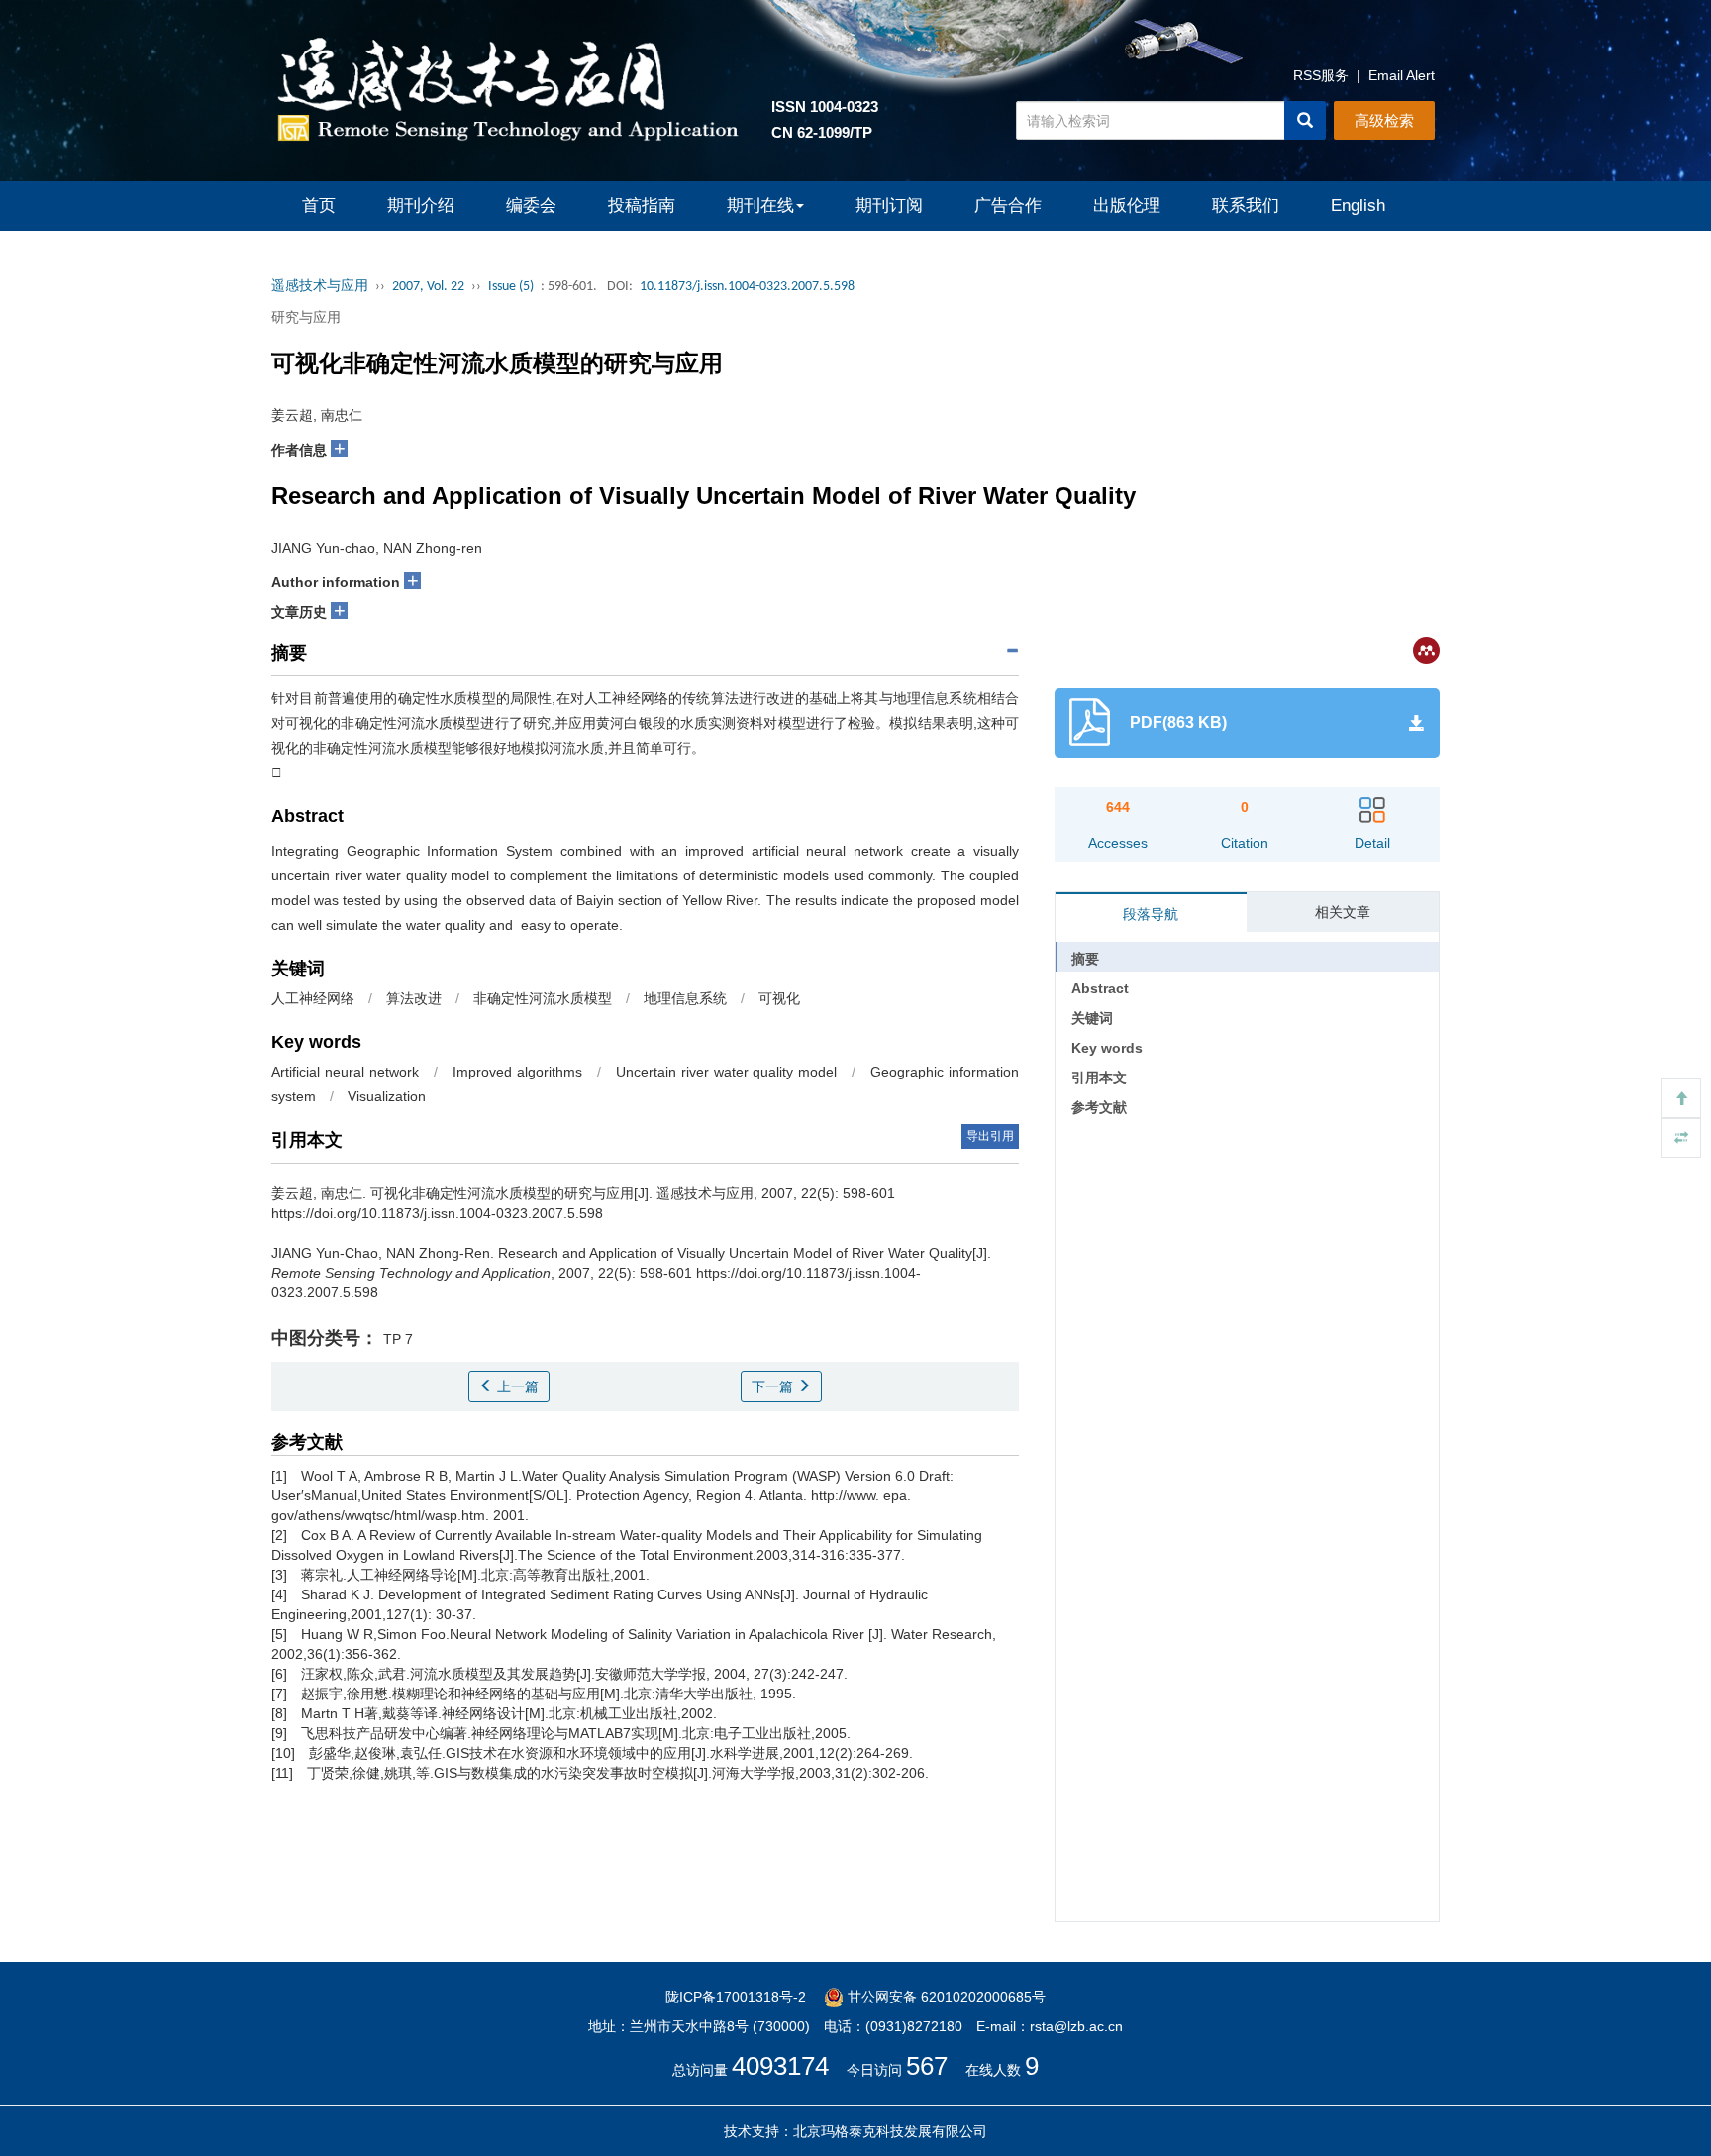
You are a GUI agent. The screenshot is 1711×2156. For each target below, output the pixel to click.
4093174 (780, 2066)
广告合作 (1008, 205)
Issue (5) (511, 287)
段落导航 (1151, 914)
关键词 (1092, 1018)
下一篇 (774, 1386)
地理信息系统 (685, 998)
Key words (1107, 1048)
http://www (843, 1495)
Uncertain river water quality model (727, 1072)
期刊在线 (760, 205)
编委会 (531, 205)
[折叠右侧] (1681, 1138)
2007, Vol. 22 (428, 287)
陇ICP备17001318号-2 (736, 1997)
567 (927, 2066)
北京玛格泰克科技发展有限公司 (890, 2131)
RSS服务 (1321, 75)
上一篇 (516, 1386)
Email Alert (1402, 75)
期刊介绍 (421, 205)
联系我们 (1246, 205)
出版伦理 (1127, 205)
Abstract (1100, 988)
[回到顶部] (1681, 1098)
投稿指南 (642, 205)
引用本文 (1099, 1078)
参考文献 (1099, 1107)
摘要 (1085, 959)
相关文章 (1343, 912)
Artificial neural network (345, 1072)
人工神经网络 (313, 998)
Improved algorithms (517, 1072)
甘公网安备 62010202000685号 (945, 1997)
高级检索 (1384, 120)
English (1358, 205)
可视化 (779, 998)
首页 (319, 205)
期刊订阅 (889, 205)
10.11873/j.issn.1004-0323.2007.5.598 (747, 287)
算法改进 (414, 998)
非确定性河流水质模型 (543, 998)
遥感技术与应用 (320, 287)
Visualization (387, 1096)
